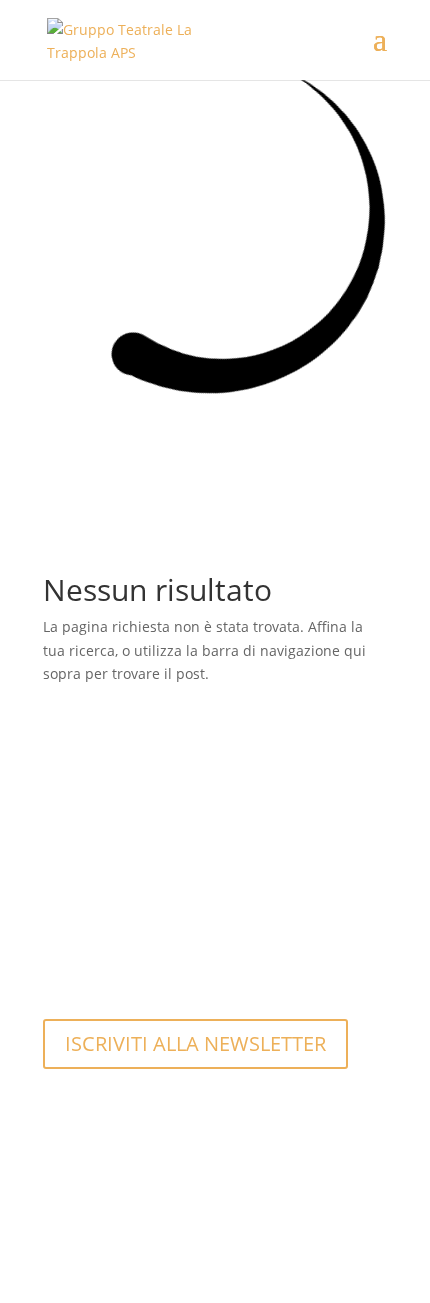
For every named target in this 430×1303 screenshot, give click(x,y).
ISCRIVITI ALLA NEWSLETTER (195, 1043)
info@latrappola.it (118, 953)
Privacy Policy (102, 1210)
